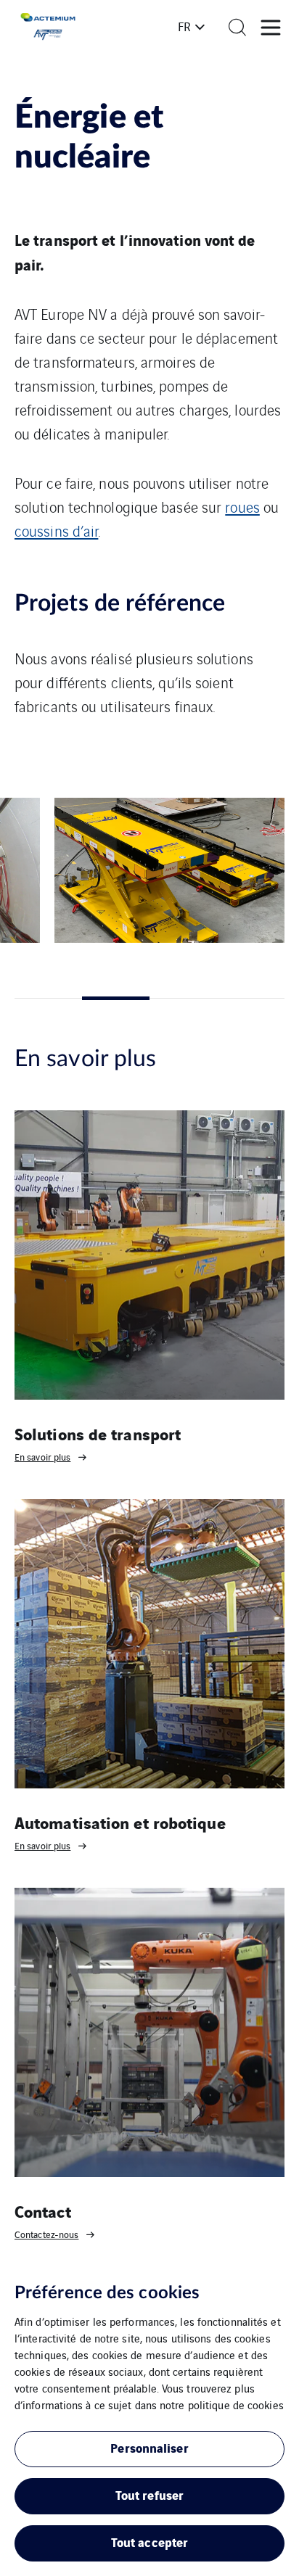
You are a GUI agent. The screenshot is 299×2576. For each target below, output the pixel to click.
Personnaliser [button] (149, 2447)
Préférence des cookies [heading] (107, 2293)
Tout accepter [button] (149, 2542)
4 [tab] (251, 998)
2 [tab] (116, 998)
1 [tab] (48, 998)
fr (184, 26)
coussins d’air (56, 531)
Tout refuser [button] (149, 2494)
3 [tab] (183, 998)
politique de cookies (236, 2404)
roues (242, 507)
